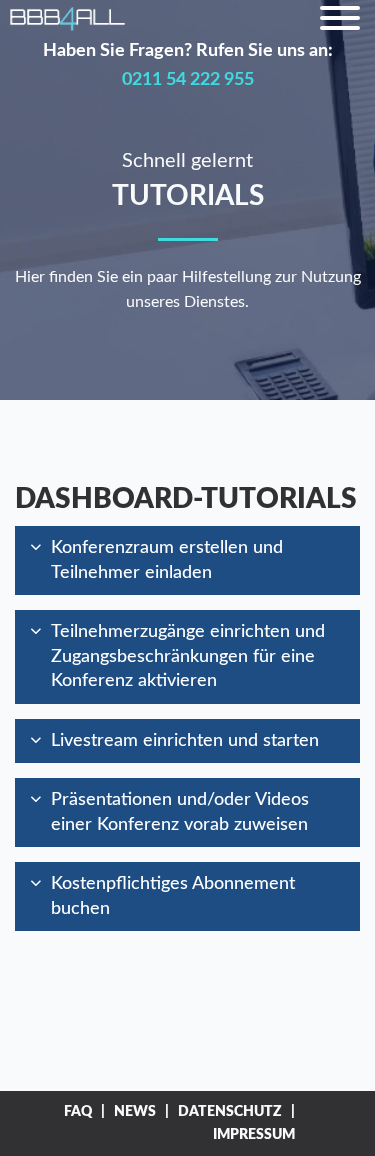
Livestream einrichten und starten (185, 740)
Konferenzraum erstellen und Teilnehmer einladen (167, 560)
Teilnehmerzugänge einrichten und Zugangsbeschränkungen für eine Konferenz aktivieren (188, 656)
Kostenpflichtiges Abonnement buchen (173, 896)
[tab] (187, 560)
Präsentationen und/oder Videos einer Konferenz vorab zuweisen (180, 812)
